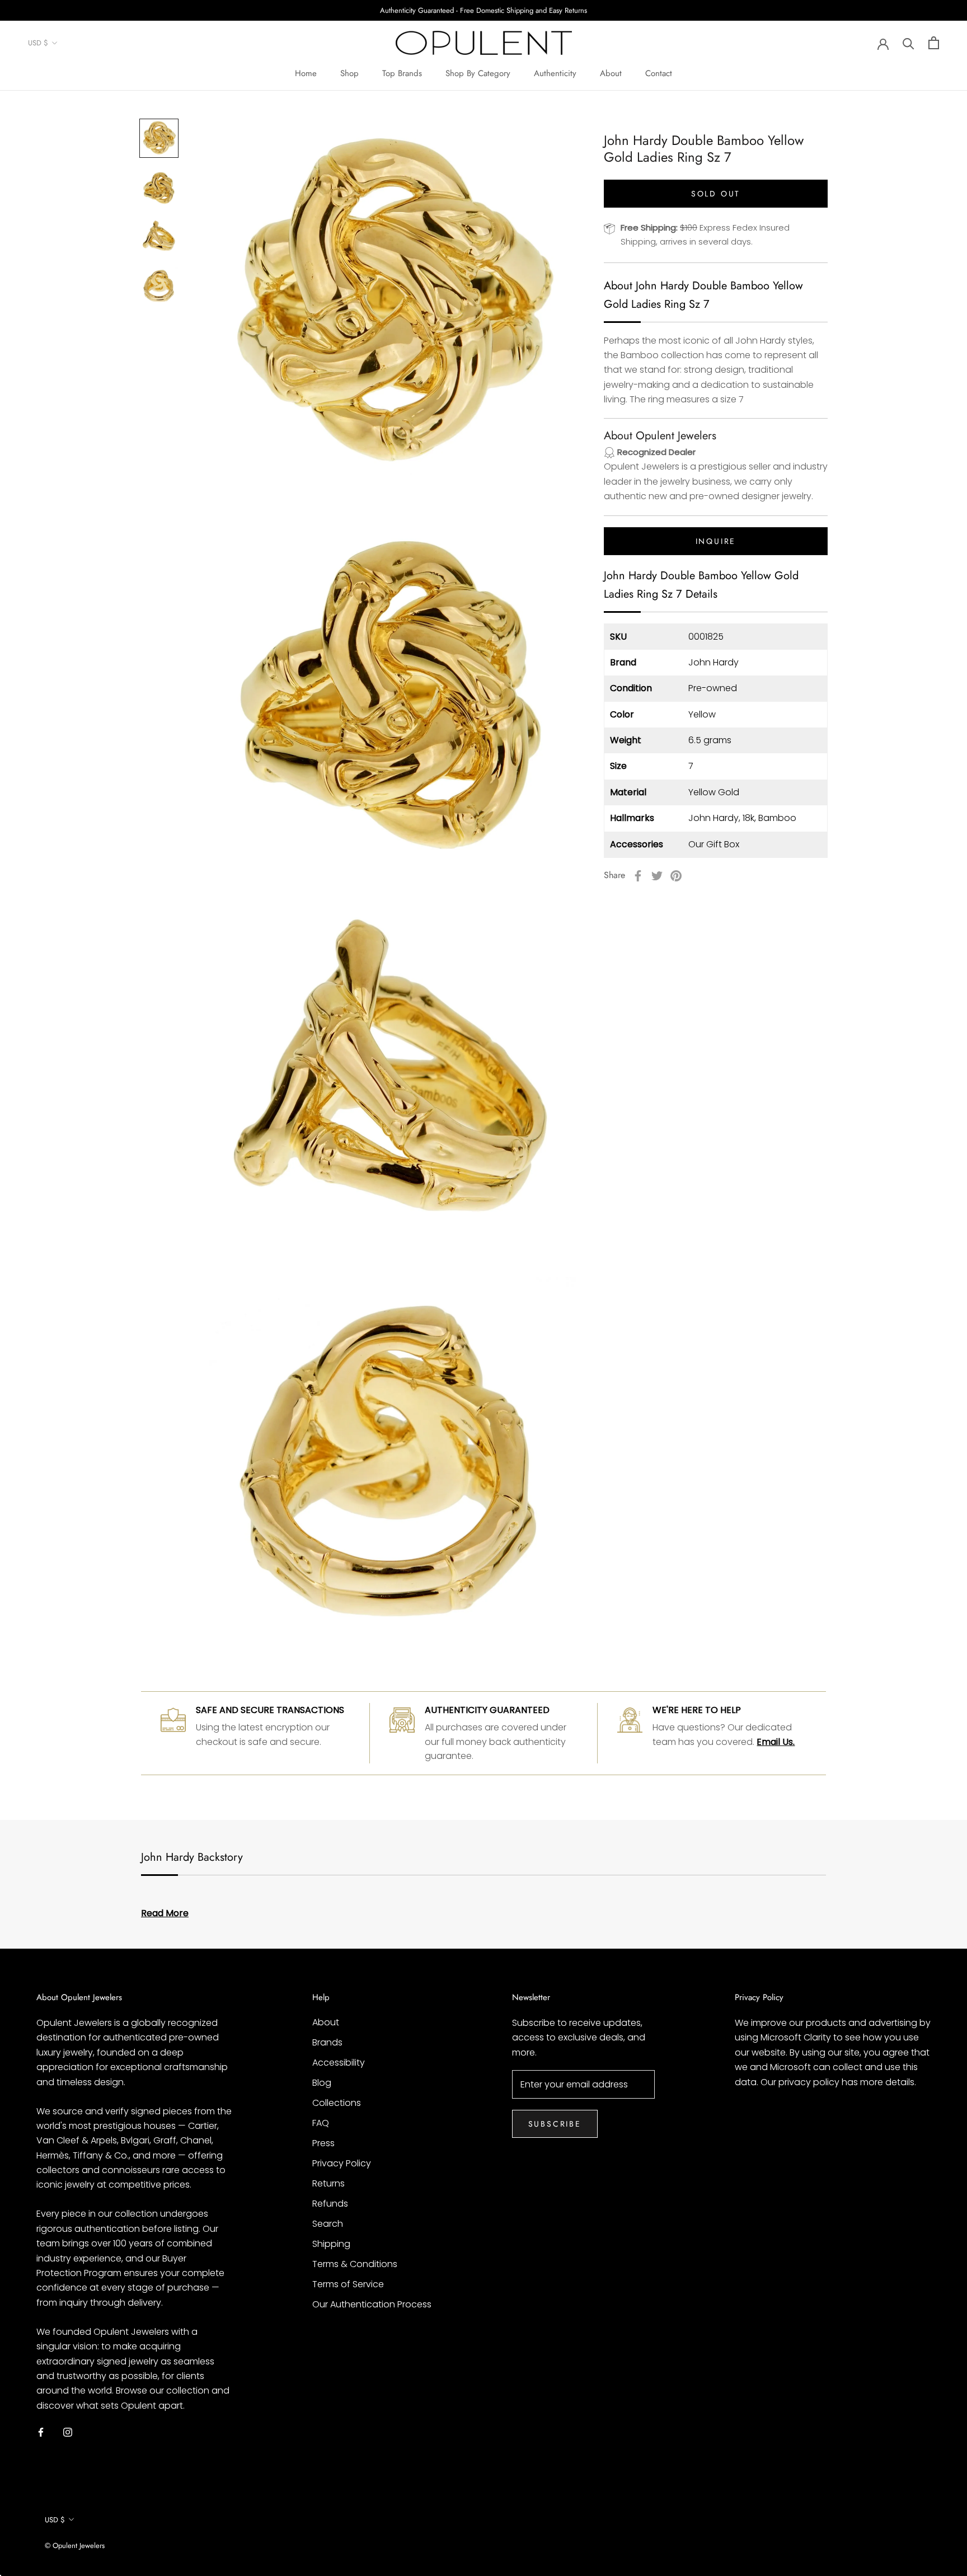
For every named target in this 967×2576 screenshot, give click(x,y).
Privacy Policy (342, 2163)
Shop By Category (478, 73)
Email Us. (776, 1742)
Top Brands (402, 73)
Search (328, 2224)
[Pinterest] (676, 876)
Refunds (330, 2204)
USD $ (38, 43)
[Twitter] (657, 876)
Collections (337, 2103)
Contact (659, 73)
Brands (327, 2042)
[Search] (909, 43)
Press (323, 2143)
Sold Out (716, 194)
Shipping (331, 2244)
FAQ (321, 2123)
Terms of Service (348, 2284)
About (611, 73)
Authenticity (555, 73)
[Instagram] (68, 2432)
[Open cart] (934, 43)
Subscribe (555, 2124)
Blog (322, 2083)
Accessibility (339, 2063)
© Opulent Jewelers (75, 2545)
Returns (328, 2183)
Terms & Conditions (355, 2264)
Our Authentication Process (372, 2304)
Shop (349, 73)
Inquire (716, 541)
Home (306, 73)
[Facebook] (638, 876)
